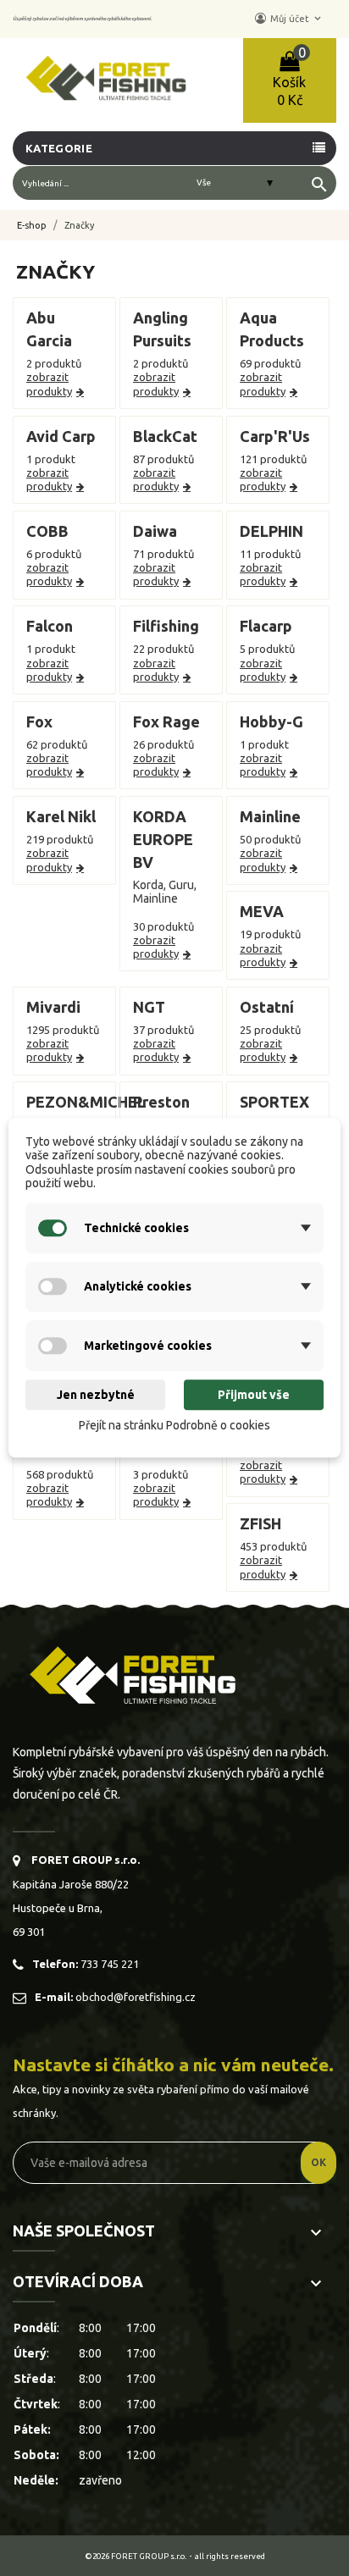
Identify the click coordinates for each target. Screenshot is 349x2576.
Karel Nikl (61, 816)
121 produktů (273, 459)
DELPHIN (271, 531)
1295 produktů (63, 1030)
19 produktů (270, 934)
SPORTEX (274, 1102)
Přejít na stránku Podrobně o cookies (174, 1425)
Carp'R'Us (275, 436)
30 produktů (163, 926)
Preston (161, 1102)
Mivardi (53, 1007)
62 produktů (57, 744)
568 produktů (60, 1474)
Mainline (270, 816)
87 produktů (163, 459)
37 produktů (163, 1030)
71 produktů (163, 554)
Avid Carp (61, 436)
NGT (149, 1007)
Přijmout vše (254, 1395)
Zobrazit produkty (49, 384)
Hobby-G (271, 721)
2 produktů (54, 363)
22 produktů (163, 649)
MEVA (262, 911)
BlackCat (165, 436)
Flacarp (266, 626)
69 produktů (270, 363)
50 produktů (270, 839)
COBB (47, 531)
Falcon (50, 626)
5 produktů (267, 649)
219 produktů (60, 839)
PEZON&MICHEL (86, 1102)
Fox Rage (166, 721)
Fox (39, 721)
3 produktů (161, 1474)
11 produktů (270, 554)
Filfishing (166, 626)
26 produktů (163, 744)
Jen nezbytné (96, 1395)
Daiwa (155, 531)
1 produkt (51, 459)
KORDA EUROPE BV (163, 839)
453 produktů (273, 1546)
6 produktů (54, 554)
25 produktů (270, 1030)
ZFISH (260, 1523)
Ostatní (267, 1007)
